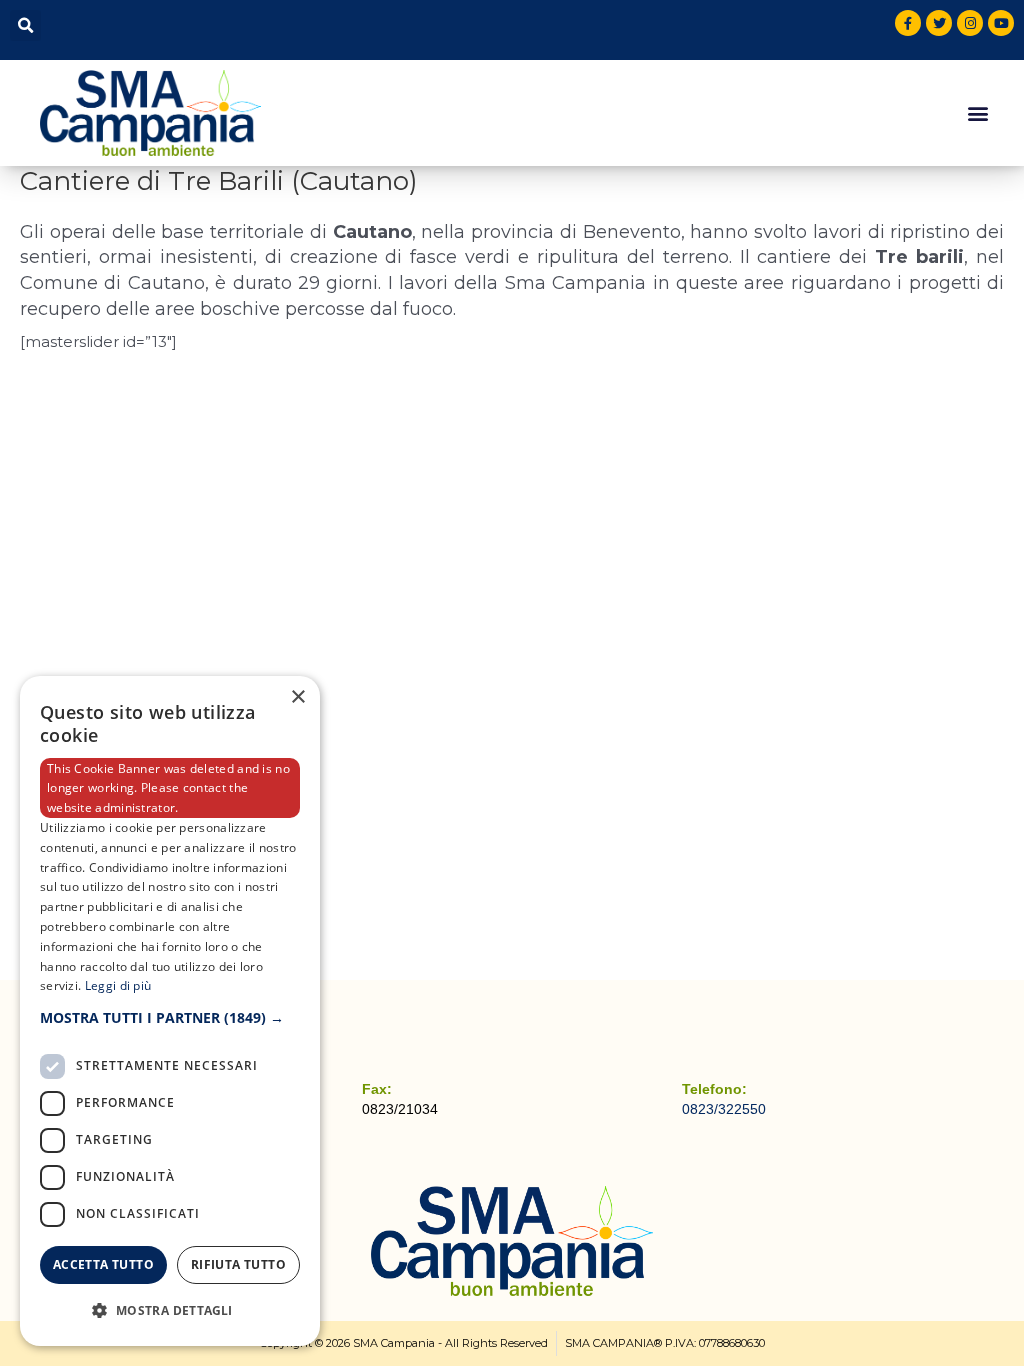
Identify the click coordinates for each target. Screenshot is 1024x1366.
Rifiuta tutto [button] (238, 1264)
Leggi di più (118, 985)
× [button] (297, 697)
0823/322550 (724, 1109)
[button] (25, 25)
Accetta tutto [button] (103, 1264)
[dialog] (170, 1011)
